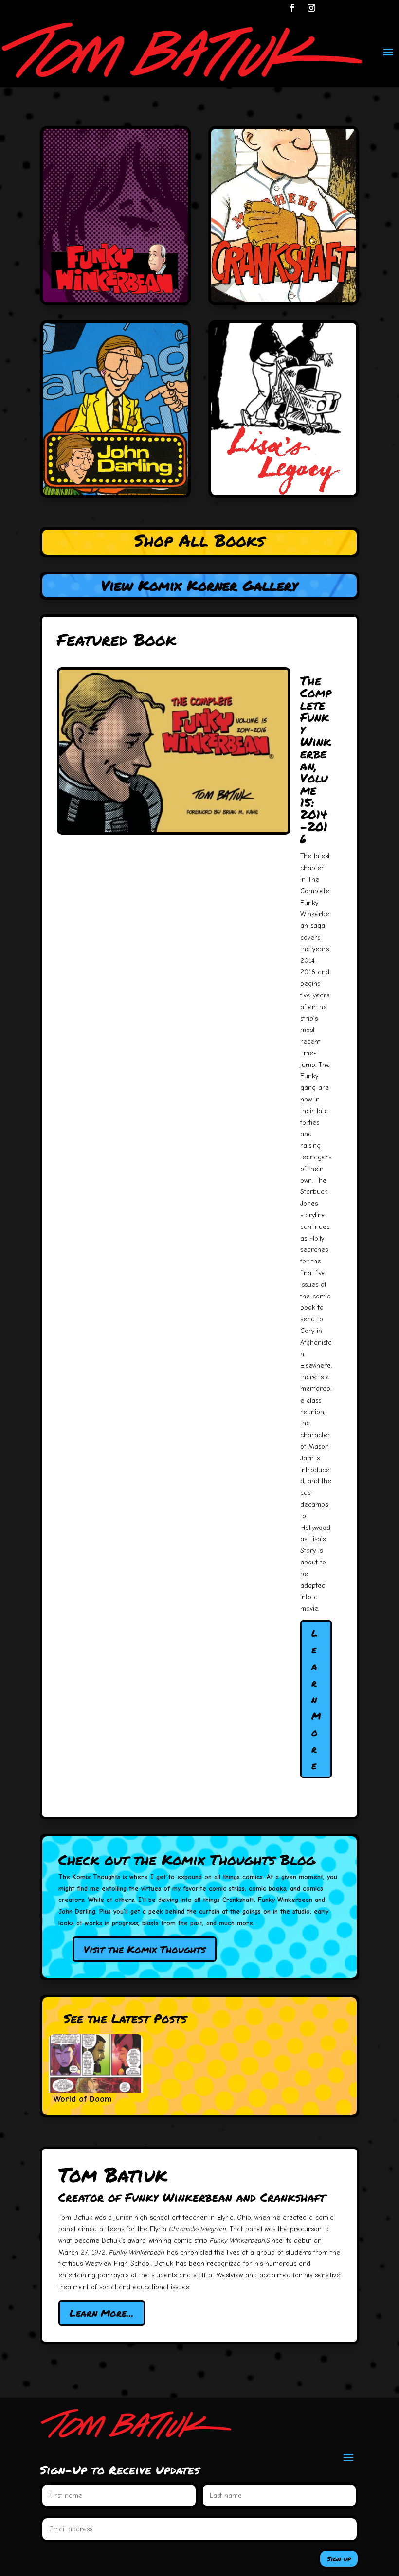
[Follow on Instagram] (311, 8)
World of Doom (82, 2099)
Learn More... (102, 2313)
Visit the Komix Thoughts (145, 1949)
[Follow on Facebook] (292, 8)
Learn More (316, 1699)
